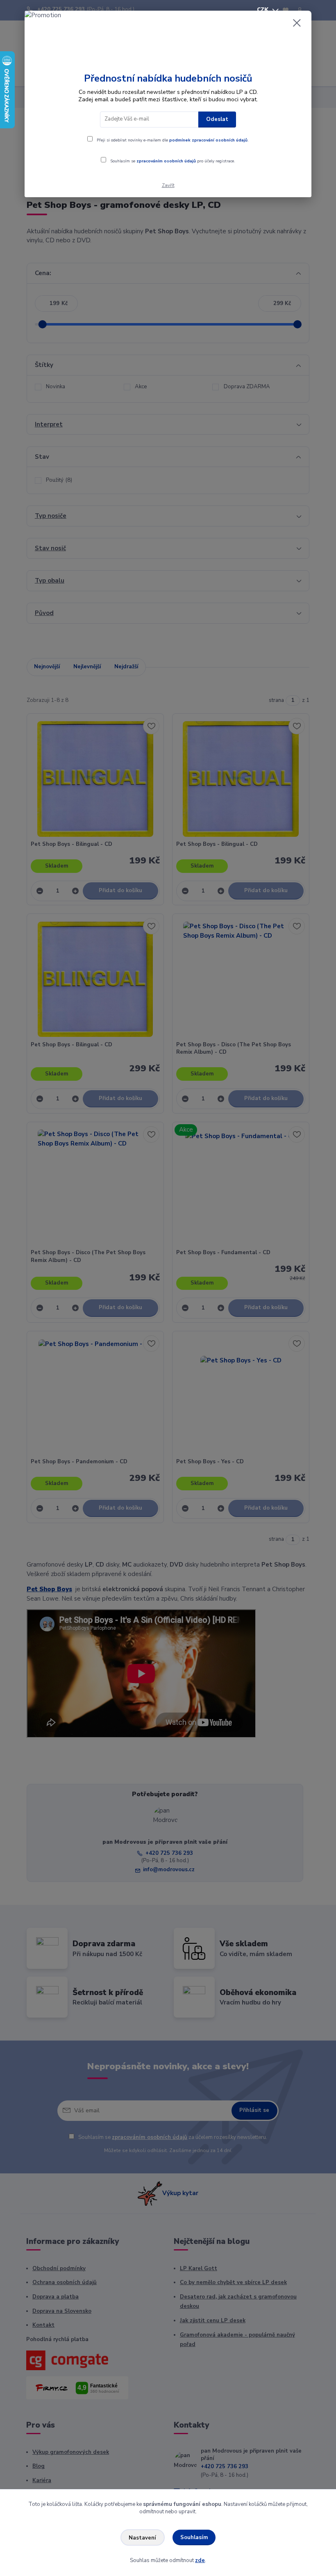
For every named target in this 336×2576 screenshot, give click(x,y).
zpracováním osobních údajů (166, 161)
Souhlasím (194, 2537)
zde (200, 2560)
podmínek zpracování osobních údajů (208, 140)
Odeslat (217, 119)
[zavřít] (297, 23)
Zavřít (168, 186)
